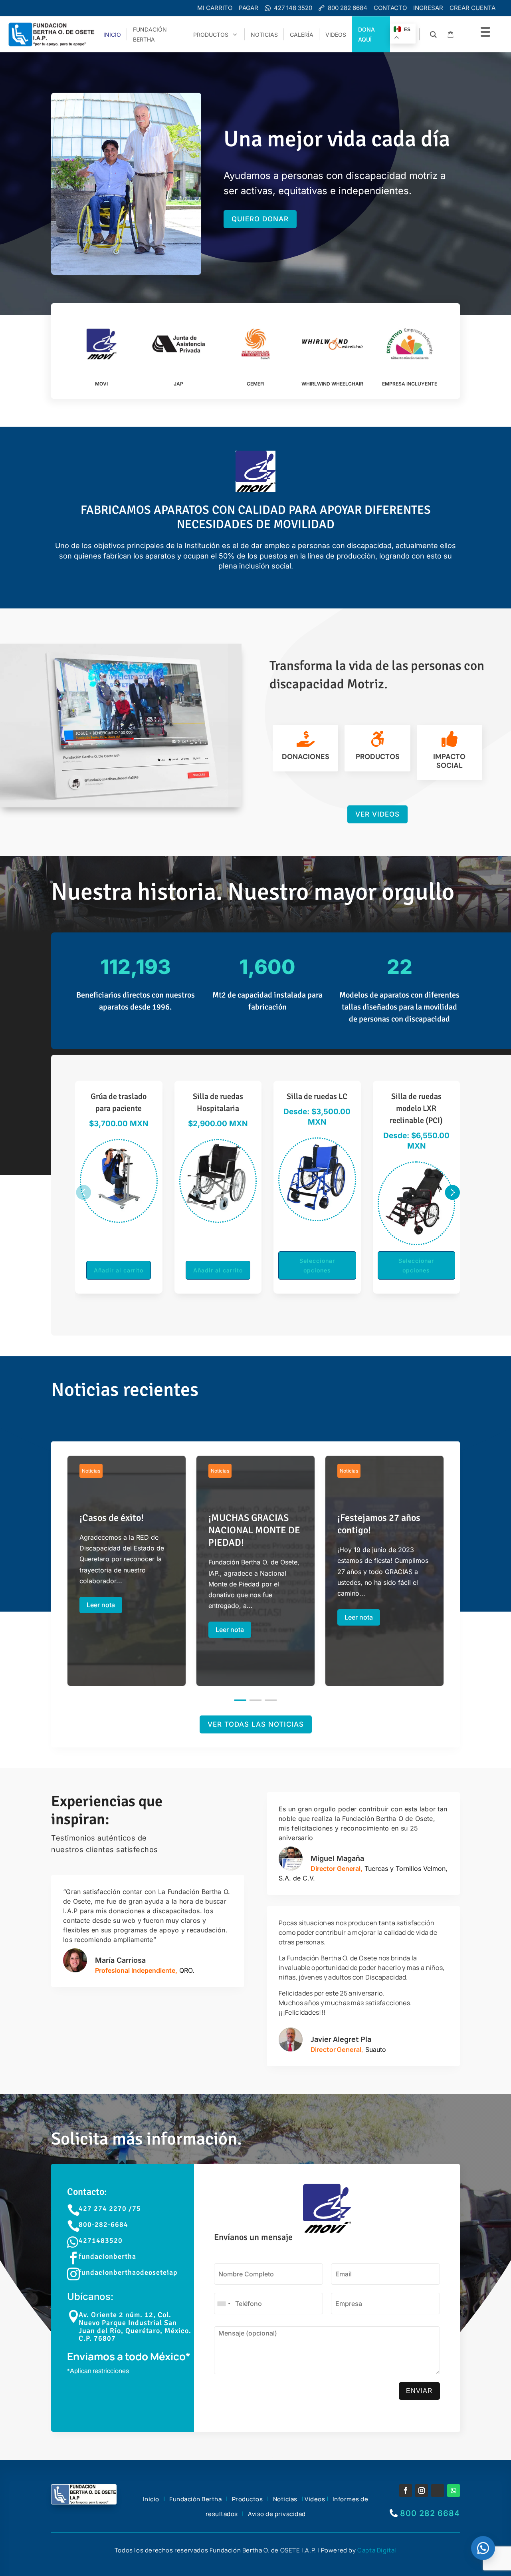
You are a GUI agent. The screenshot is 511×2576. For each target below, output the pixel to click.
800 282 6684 (430, 2513)
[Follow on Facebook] (406, 2491)
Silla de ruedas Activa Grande (317, 1102)
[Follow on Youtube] (438, 2491)
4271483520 (101, 2240)
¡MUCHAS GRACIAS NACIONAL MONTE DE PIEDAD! (255, 1577)
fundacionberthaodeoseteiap (128, 2272)
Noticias (91, 1471)
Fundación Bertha (195, 2499)
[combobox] (224, 2304)
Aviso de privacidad (277, 2514)
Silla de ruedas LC (119, 1096)
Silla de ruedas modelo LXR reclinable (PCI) (218, 1108)
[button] (83, 1192)
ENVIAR (419, 2391)
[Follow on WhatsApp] (454, 2491)
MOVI (101, 384)
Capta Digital (377, 2550)
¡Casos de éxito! (127, 1564)
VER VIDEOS (377, 814)
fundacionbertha (107, 2256)
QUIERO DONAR (260, 219)
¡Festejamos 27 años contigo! (384, 1571)
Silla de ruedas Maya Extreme (416, 1102)
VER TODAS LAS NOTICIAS (256, 1724)
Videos (315, 2499)
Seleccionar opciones (119, 1265)
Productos (248, 2499)
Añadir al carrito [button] (317, 1270)
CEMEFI (255, 384)
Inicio (151, 2499)
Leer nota (101, 1605)
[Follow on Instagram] (422, 2491)
